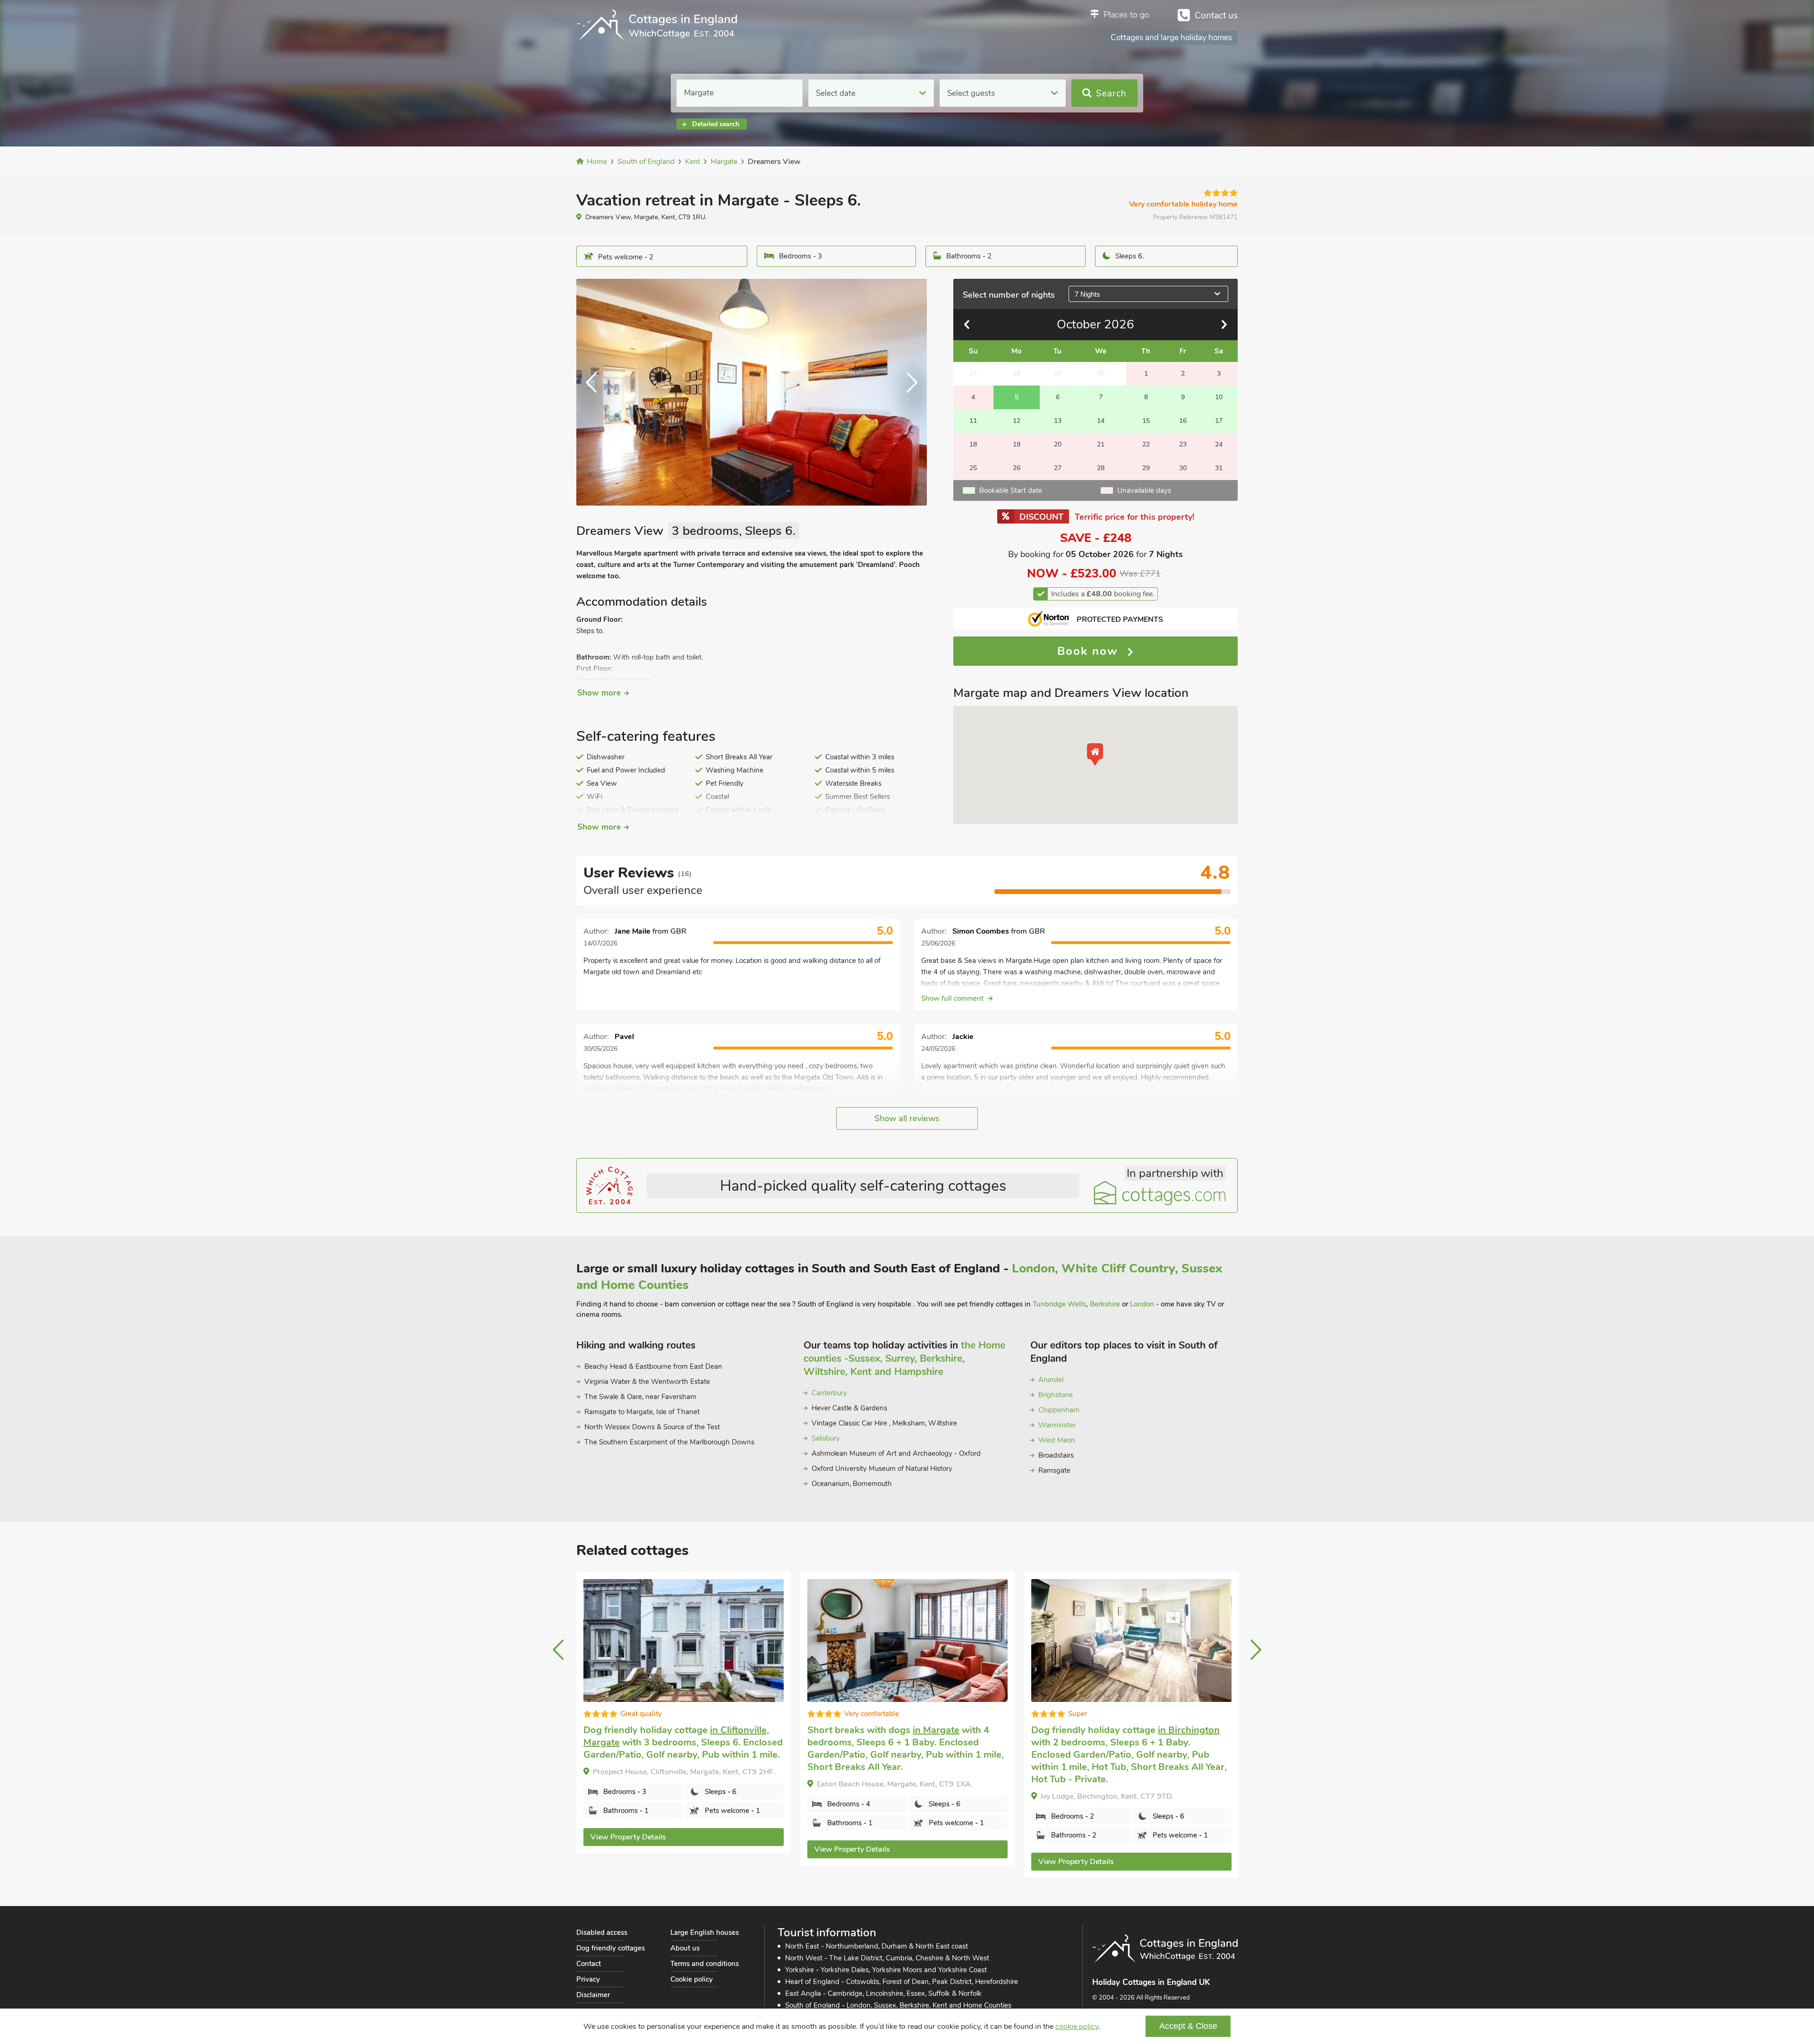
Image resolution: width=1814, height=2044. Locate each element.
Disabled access (602, 1932)
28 (1101, 468)
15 (1146, 421)
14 (1101, 421)
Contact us (1216, 16)
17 (1219, 421)
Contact (589, 1964)
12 (1017, 421)
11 (973, 421)
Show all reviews (907, 1118)
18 (973, 444)
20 (1058, 444)
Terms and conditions (705, 1964)
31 (1219, 468)
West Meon (1057, 1440)
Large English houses (705, 1932)
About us (685, 1948)
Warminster (1057, 1425)
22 (1146, 444)
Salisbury (826, 1438)
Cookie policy (692, 1979)
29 (1146, 468)
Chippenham (1059, 1410)
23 (1183, 444)
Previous (595, 392)
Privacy (588, 1979)
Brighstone (1056, 1395)
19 (1017, 444)
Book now (1090, 651)
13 (1058, 421)
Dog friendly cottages (611, 1948)
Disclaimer (593, 1995)
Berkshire (1105, 1304)
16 (1183, 421)
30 (1183, 468)
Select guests (971, 93)
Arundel (1051, 1380)
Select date (836, 93)
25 (973, 468)
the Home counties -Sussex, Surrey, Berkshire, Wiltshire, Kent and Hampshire (904, 1358)
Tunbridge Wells (1059, 1304)
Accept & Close (1188, 2026)
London (1142, 1304)
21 (1101, 444)
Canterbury (829, 1393)
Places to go (1126, 15)
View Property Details (645, 1849)
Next (908, 392)
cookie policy (1077, 2027)
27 (1058, 468)
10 (1219, 397)
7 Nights (1087, 294)
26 (1017, 468)
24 (1219, 444)
